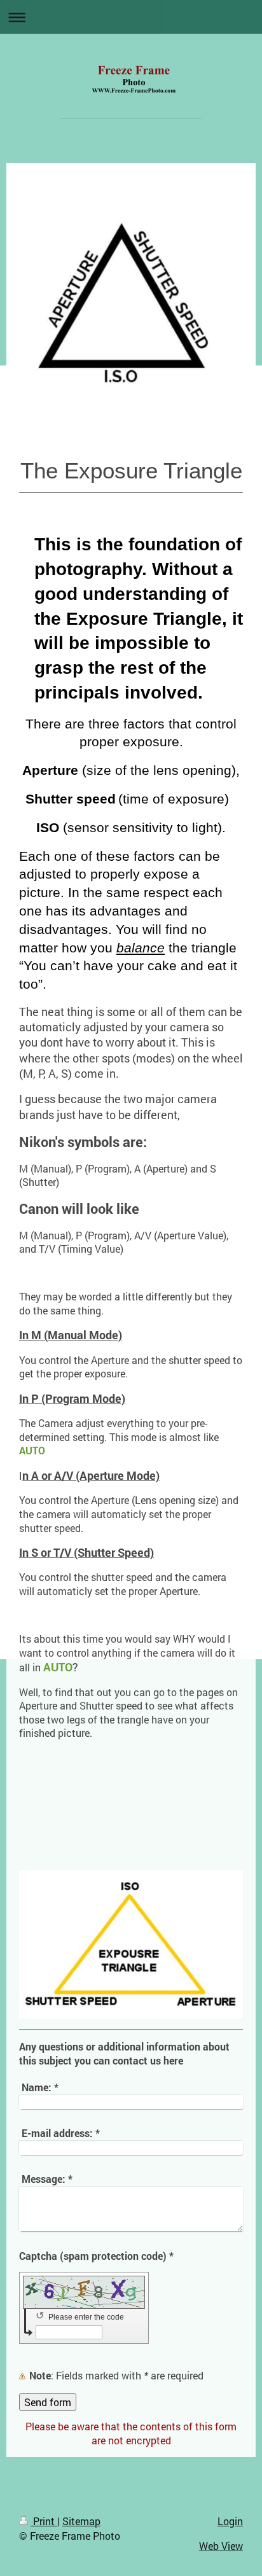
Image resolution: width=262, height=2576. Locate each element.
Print (44, 2521)
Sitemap (81, 2521)
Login (230, 2521)
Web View (221, 2546)
